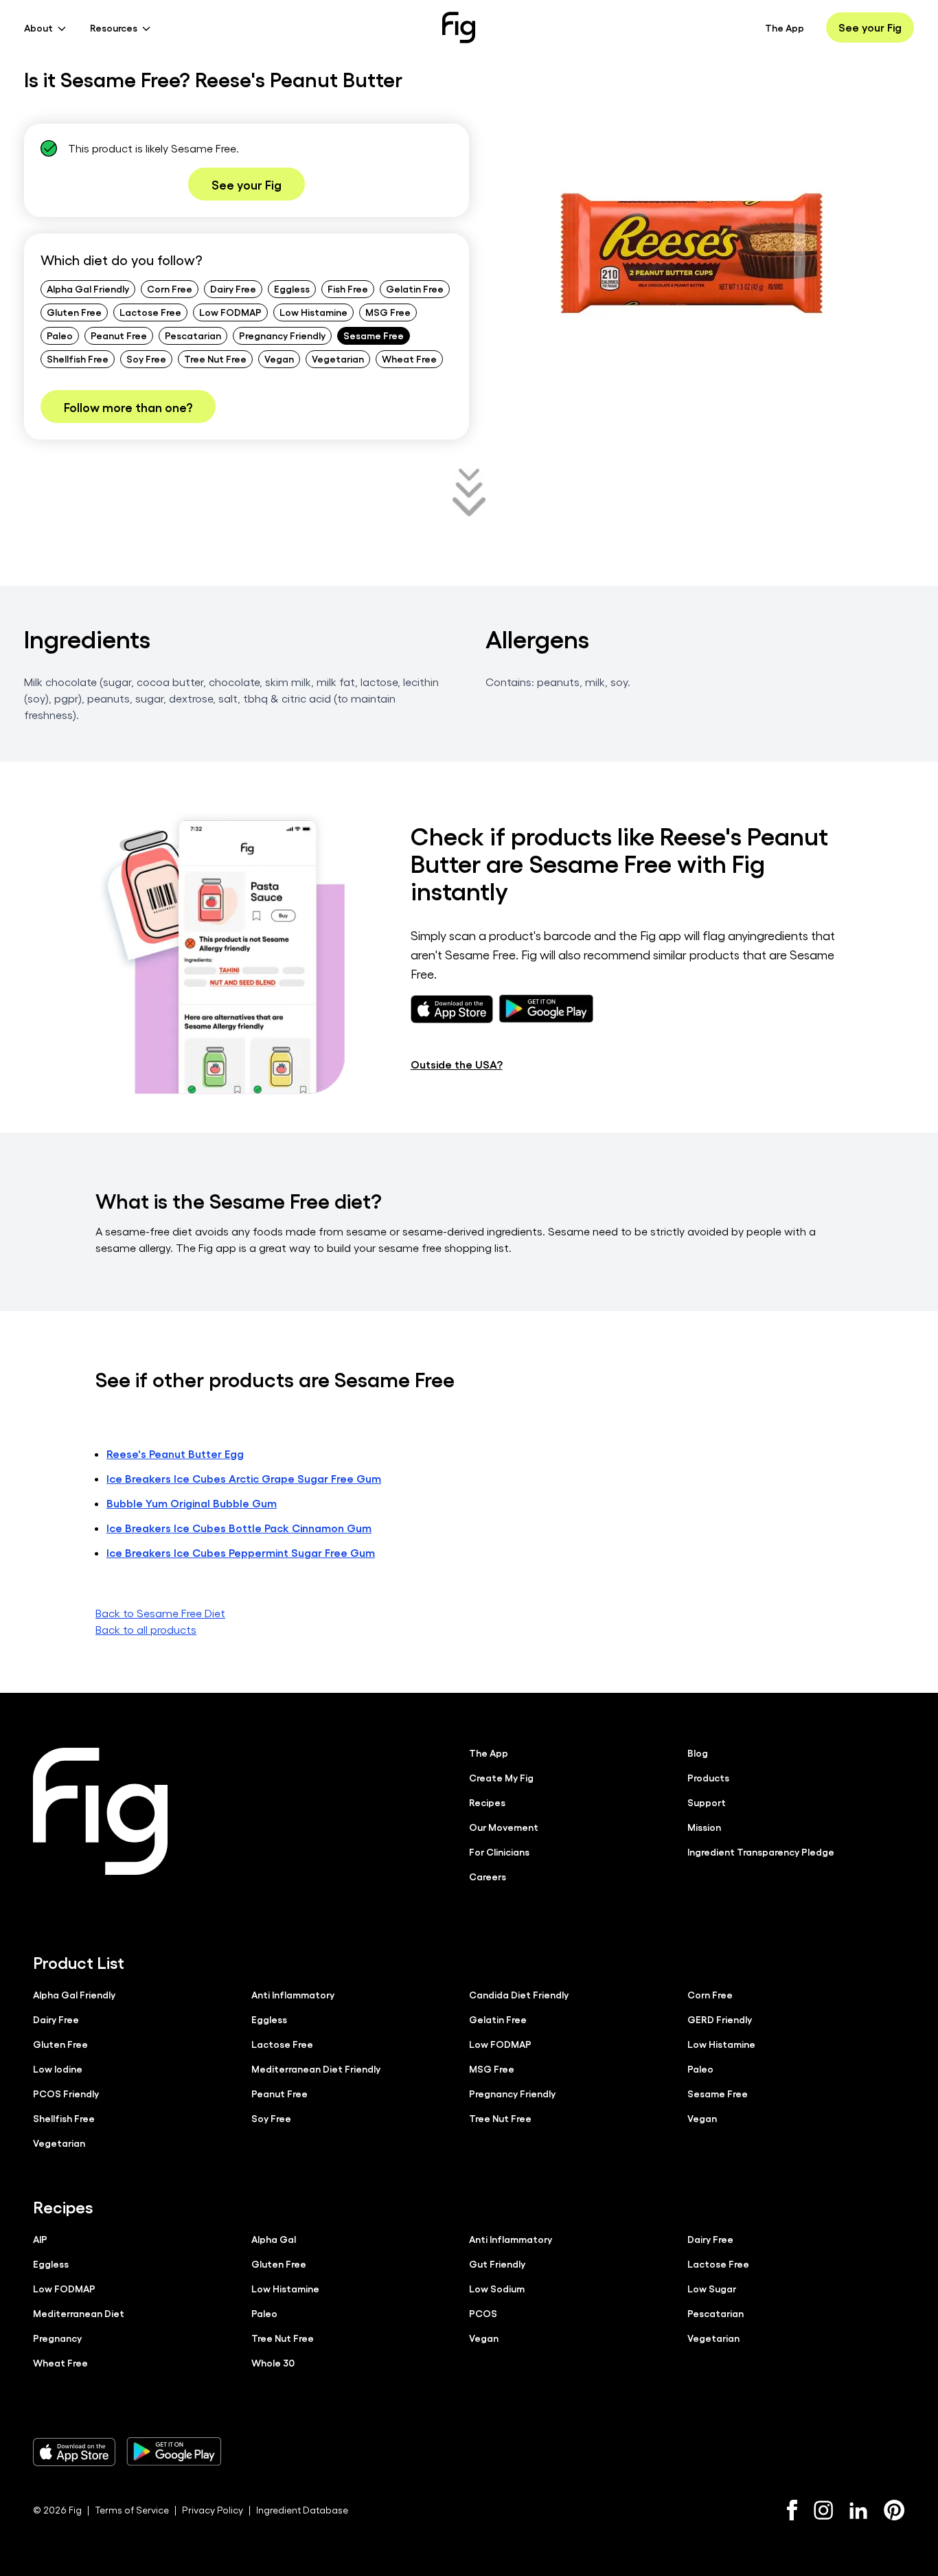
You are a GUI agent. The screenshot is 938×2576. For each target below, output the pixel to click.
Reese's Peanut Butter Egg (175, 1454)
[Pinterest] (894, 2510)
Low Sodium (497, 2288)
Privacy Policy (213, 2510)
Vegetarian (338, 358)
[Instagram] (823, 2510)
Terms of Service (132, 2510)
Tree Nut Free (215, 358)
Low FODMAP (230, 312)
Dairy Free (233, 288)
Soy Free (146, 358)
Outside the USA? (457, 1064)
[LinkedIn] (858, 2510)
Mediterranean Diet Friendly (316, 2068)
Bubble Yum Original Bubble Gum (192, 1503)
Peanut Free (119, 335)
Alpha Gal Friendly (88, 288)
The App (785, 27)
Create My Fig (501, 1777)
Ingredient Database (302, 2510)
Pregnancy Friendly (282, 335)
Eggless (292, 288)
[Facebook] (792, 2510)
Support (707, 1802)
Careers (488, 1876)
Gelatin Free (415, 288)
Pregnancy (57, 2338)
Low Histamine (313, 312)
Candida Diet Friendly (519, 1994)
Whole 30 (273, 2362)
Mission (704, 1827)
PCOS (483, 2313)
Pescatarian (193, 335)
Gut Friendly (497, 2264)
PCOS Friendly (66, 2093)
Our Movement (504, 1827)
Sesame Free (374, 335)
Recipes (487, 1802)
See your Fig (870, 27)
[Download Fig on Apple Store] (74, 2452)
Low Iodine (58, 2068)
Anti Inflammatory (293, 1994)
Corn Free (170, 288)
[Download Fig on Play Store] (174, 2452)
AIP (40, 2239)
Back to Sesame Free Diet (160, 1613)
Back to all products (146, 1629)
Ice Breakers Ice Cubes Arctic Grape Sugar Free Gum (244, 1478)
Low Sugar (712, 2288)
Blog (698, 1753)
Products (708, 1777)
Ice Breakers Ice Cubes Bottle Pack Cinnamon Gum (239, 1528)
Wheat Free (409, 358)
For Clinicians (499, 1851)
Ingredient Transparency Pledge (761, 1851)
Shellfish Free (78, 358)
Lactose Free (150, 312)
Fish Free (348, 288)
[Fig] (459, 27)
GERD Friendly (720, 2019)
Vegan (279, 358)
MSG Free (388, 312)
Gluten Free (74, 312)
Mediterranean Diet (79, 2313)
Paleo (60, 335)
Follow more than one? (128, 407)
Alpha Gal (274, 2239)
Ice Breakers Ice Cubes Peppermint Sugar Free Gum (241, 1552)
